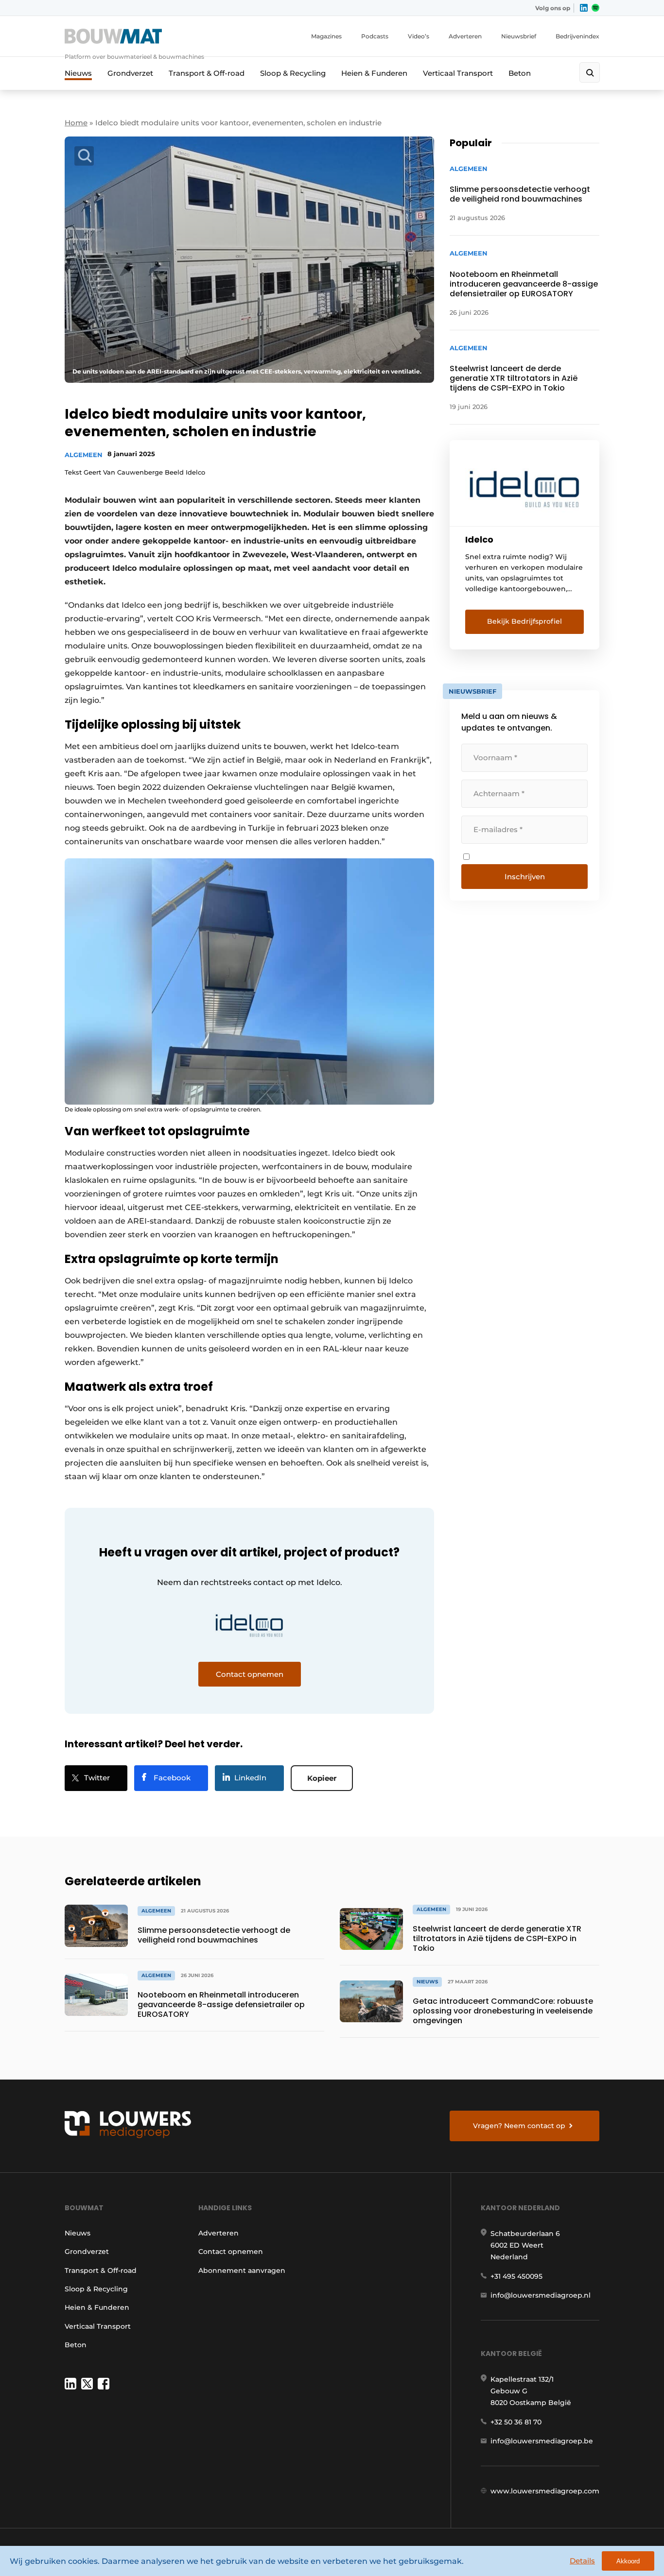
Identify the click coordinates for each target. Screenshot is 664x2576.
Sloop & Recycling (293, 73)
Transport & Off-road (207, 73)
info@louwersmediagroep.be (542, 2441)
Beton (520, 73)
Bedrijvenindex (577, 36)
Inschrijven (525, 877)
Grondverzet (130, 73)
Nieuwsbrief (519, 36)
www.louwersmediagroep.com (545, 2491)
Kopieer (322, 1778)
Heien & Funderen (374, 73)
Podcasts (375, 36)
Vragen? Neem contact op (519, 2126)
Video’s (419, 36)
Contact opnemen (231, 2252)
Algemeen (84, 455)
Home (76, 123)
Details (582, 2561)
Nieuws (78, 73)
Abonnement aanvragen (242, 2270)
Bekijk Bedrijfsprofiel (524, 621)
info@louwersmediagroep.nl (541, 2295)
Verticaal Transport (458, 73)
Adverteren (465, 36)
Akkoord (628, 2561)
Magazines (326, 36)
